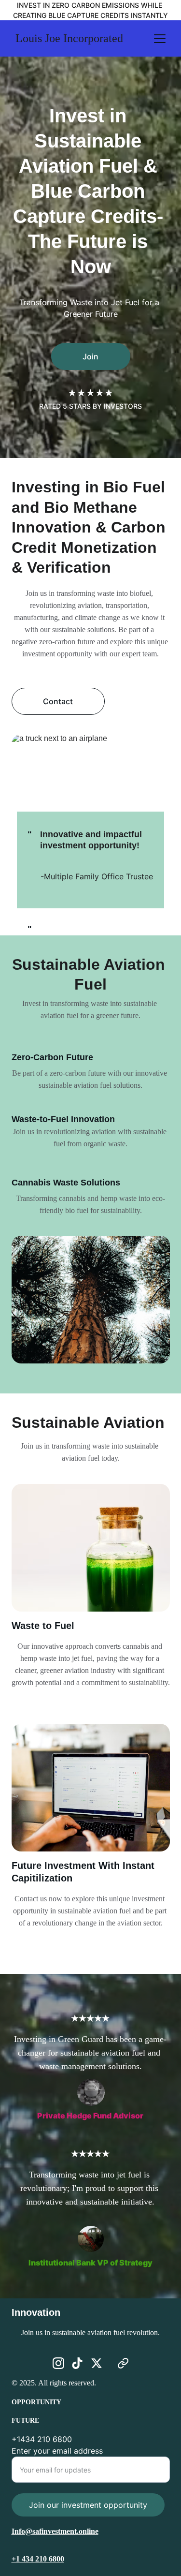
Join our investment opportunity (88, 2505)
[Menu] (160, 39)
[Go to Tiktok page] (77, 2363)
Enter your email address (57, 2451)
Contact (58, 701)
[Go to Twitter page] (97, 2363)
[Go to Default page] (123, 2363)
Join (90, 356)
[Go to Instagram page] (58, 2363)
